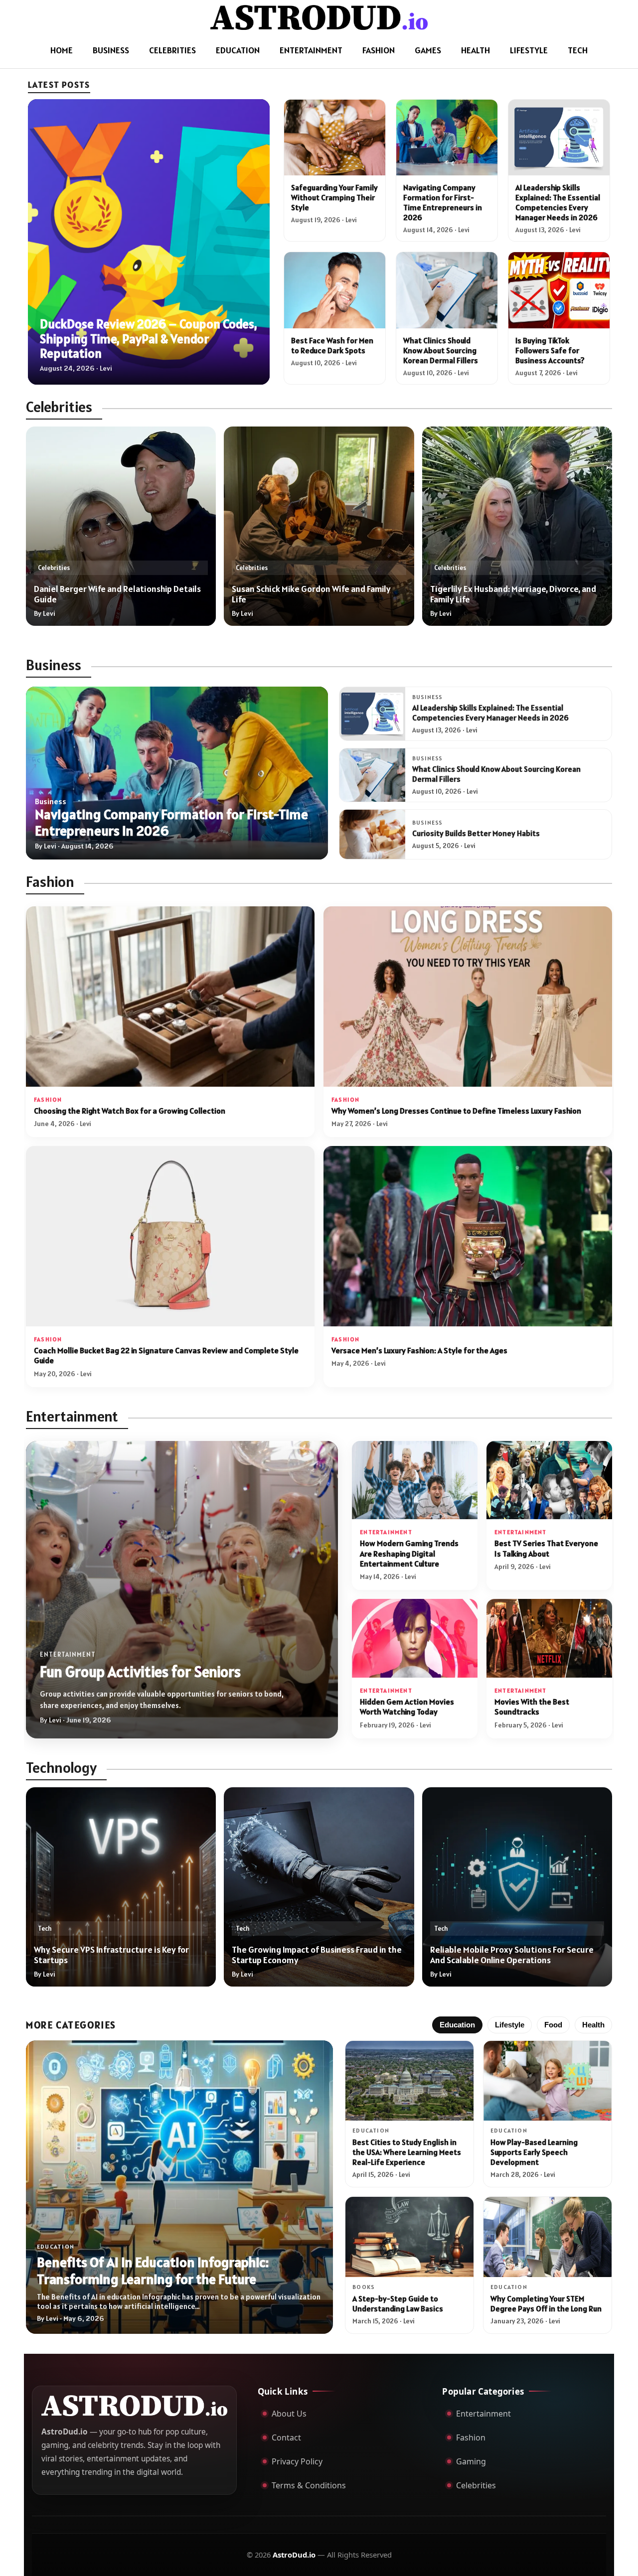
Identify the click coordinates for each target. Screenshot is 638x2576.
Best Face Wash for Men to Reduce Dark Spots (332, 345)
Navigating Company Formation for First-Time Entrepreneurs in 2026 (443, 202)
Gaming (471, 2461)
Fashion (379, 50)
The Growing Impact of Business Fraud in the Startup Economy (317, 1955)
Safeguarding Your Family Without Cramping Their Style (334, 197)
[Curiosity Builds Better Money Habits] (372, 834)
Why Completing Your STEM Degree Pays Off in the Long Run (546, 2303)
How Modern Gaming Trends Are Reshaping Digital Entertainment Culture (409, 1554)
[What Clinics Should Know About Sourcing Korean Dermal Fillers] (447, 290)
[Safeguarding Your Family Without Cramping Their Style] (335, 138)
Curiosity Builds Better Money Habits (476, 833)
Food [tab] (553, 2025)
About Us (289, 2414)
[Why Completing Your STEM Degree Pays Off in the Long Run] (548, 2237)
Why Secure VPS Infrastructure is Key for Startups (111, 1955)
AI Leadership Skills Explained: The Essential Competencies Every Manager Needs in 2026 (558, 202)
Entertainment (311, 50)
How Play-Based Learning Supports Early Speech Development (534, 2152)
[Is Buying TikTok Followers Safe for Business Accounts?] (559, 290)
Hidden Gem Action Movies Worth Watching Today (407, 1707)
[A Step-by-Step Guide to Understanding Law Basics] (409, 2237)
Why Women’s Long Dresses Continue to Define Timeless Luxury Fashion (456, 1111)
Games (428, 50)
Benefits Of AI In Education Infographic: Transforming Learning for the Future (153, 2271)
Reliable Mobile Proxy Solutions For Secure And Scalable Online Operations (512, 1955)
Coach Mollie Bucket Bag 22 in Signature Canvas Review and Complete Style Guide (166, 1356)
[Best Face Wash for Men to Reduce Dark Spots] (335, 290)
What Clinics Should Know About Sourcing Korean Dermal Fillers (441, 350)
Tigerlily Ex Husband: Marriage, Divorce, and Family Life (513, 594)
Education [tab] (457, 2025)
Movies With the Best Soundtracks (532, 1707)
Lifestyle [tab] (510, 2025)
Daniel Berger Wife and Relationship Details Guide (117, 594)
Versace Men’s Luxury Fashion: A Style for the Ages (419, 1351)
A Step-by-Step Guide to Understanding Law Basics (398, 2303)
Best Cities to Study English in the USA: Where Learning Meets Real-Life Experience (407, 2152)
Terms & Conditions (309, 2485)
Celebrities (172, 50)
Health (476, 50)
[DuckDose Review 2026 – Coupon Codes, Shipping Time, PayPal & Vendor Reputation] (149, 242)
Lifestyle (529, 50)
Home (62, 50)
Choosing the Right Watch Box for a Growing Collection (130, 1111)
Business (111, 50)
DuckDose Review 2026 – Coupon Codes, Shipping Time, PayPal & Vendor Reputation (149, 338)
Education (238, 50)
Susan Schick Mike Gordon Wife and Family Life (311, 594)
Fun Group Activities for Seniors (140, 1672)
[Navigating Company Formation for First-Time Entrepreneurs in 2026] (447, 138)
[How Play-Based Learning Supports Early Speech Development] (548, 2081)
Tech (578, 50)
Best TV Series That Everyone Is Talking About (546, 1548)
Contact (286, 2437)
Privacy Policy (297, 2461)
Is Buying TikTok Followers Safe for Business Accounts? (550, 350)
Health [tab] (593, 2025)
